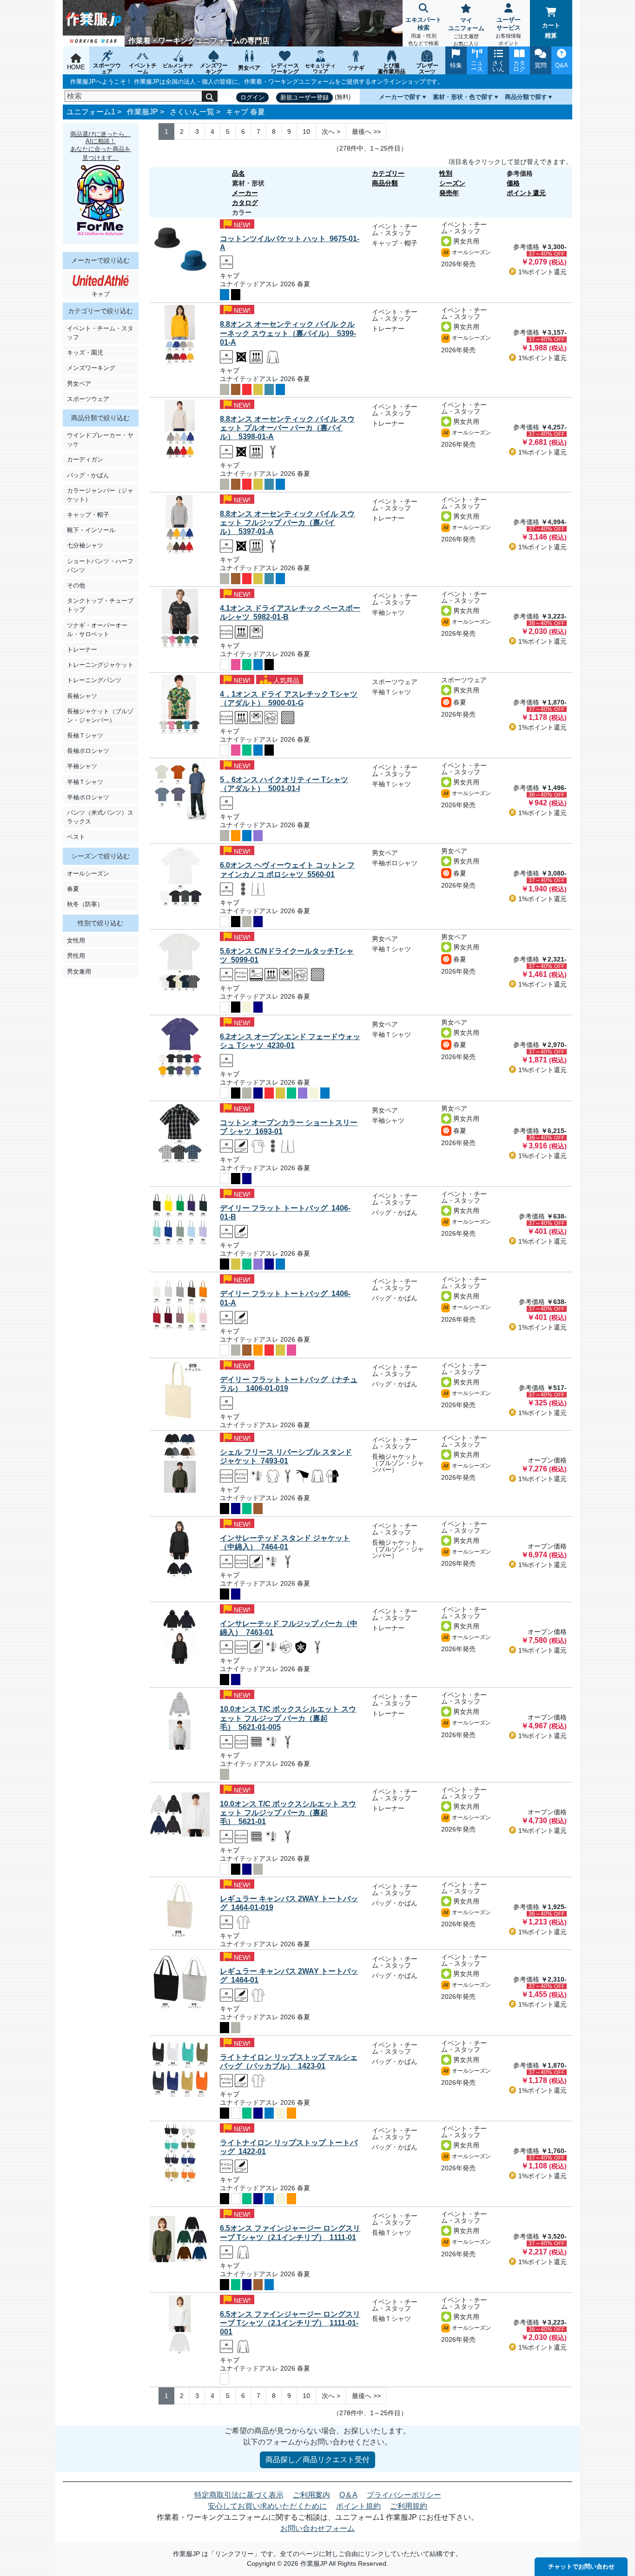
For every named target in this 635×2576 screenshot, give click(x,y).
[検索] (210, 96)
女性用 (76, 940)
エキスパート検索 (423, 31)
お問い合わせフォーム (317, 2528)
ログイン (252, 97)
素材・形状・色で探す (463, 97)
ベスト (76, 837)
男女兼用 (79, 972)
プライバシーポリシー (404, 2495)
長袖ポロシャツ (88, 751)
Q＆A (348, 2495)
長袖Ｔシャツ (85, 735)
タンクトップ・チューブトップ (100, 605)
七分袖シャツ (85, 545)
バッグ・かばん (88, 475)
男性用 (76, 956)
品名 (238, 173)
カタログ (245, 203)
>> (366, 132)
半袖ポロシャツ (88, 797)
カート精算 (551, 30)
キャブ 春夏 (245, 112)
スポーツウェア (88, 399)
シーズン (452, 183)
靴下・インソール (91, 530)
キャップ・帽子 (88, 515)
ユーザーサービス (508, 31)
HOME (76, 67)
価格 (513, 183)
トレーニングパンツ (94, 680)
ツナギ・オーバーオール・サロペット (97, 630)
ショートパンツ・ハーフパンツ (100, 566)
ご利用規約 (409, 2506)
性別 (446, 173)
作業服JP (142, 112)
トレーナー (82, 649)
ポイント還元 (526, 193)
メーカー (245, 193)
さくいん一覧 (192, 112)
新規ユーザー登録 (304, 97)
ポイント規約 (358, 2506)
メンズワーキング (91, 368)
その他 (76, 585)
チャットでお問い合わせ (581, 2566)
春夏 (73, 889)
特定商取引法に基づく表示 (239, 2495)
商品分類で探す (526, 97)
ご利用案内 (311, 2495)
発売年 (449, 193)
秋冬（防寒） (85, 904)
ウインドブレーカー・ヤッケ (100, 440)
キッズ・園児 (85, 352)
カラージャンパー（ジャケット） (100, 495)
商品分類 (385, 183)
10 (306, 132)
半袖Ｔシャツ (85, 782)
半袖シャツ (82, 766)
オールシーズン (88, 873)
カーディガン (85, 459)
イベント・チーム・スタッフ (100, 333)
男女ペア (79, 384)
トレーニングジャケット (100, 665)
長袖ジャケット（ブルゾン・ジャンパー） (100, 716)
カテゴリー (388, 173)
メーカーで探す (400, 97)
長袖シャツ (82, 696)
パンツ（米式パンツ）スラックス (100, 817)
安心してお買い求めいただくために (267, 2506)
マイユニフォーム (466, 32)
